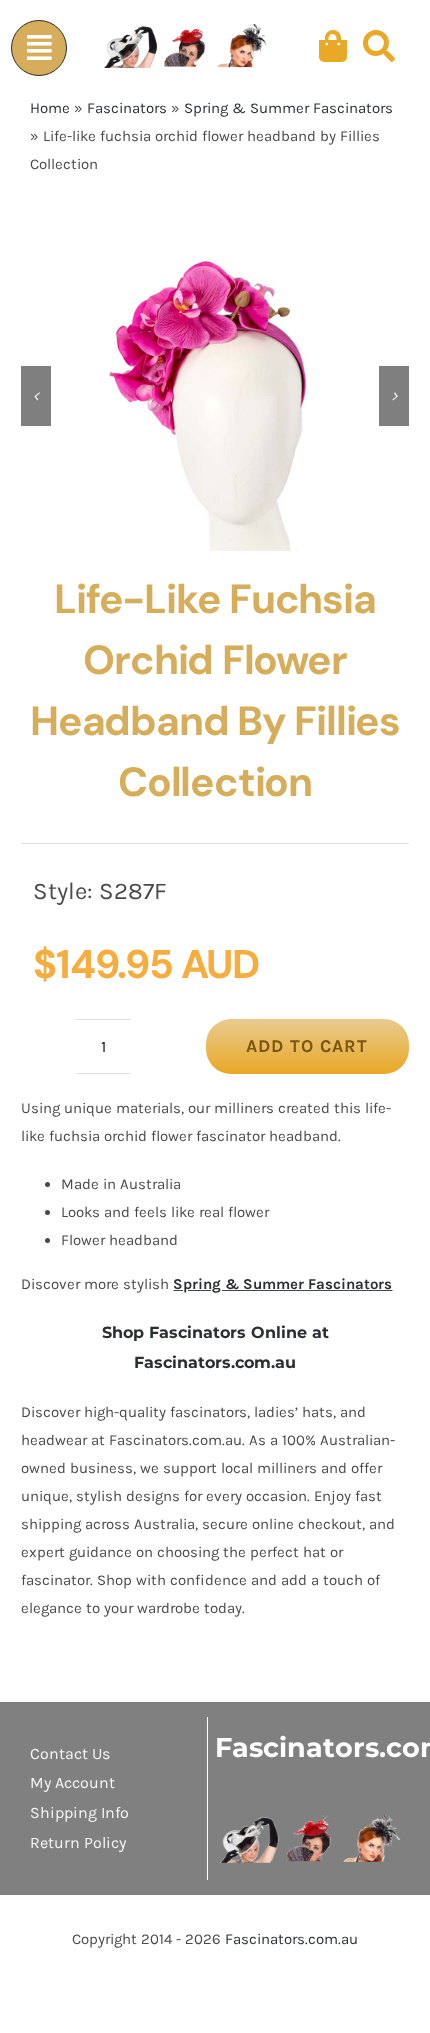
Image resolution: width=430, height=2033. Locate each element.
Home (50, 108)
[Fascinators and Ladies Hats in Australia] (187, 47)
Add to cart (307, 1046)
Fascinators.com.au (291, 1939)
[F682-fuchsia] (215, 396)
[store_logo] (311, 1822)
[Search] (379, 47)
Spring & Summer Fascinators (288, 108)
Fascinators (127, 108)
